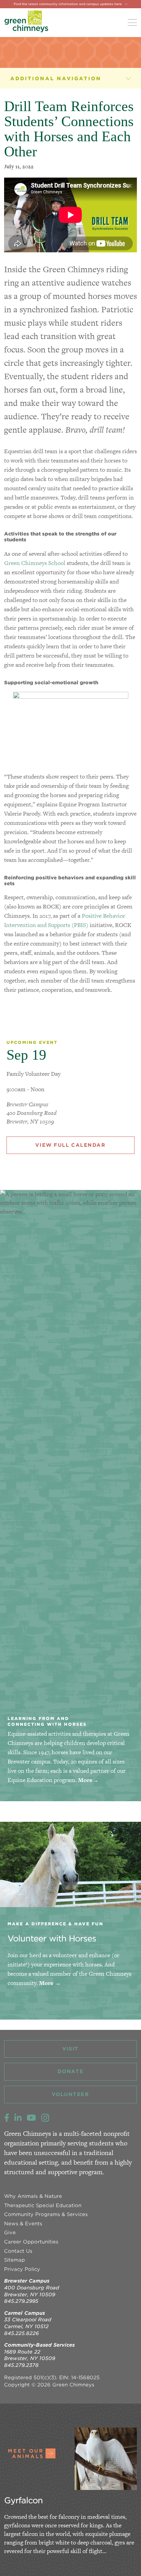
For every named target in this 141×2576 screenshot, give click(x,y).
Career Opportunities (31, 2242)
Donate (70, 2071)
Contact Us (18, 2251)
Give (10, 2232)
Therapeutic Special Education (43, 2205)
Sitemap (15, 2260)
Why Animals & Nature (33, 2196)
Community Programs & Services (46, 2214)
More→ (88, 1780)
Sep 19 (26, 1055)
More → (50, 1983)
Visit (70, 2049)
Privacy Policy (22, 2269)
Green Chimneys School (35, 563)
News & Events (37, 78)
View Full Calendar (70, 1145)
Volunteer (70, 2094)
